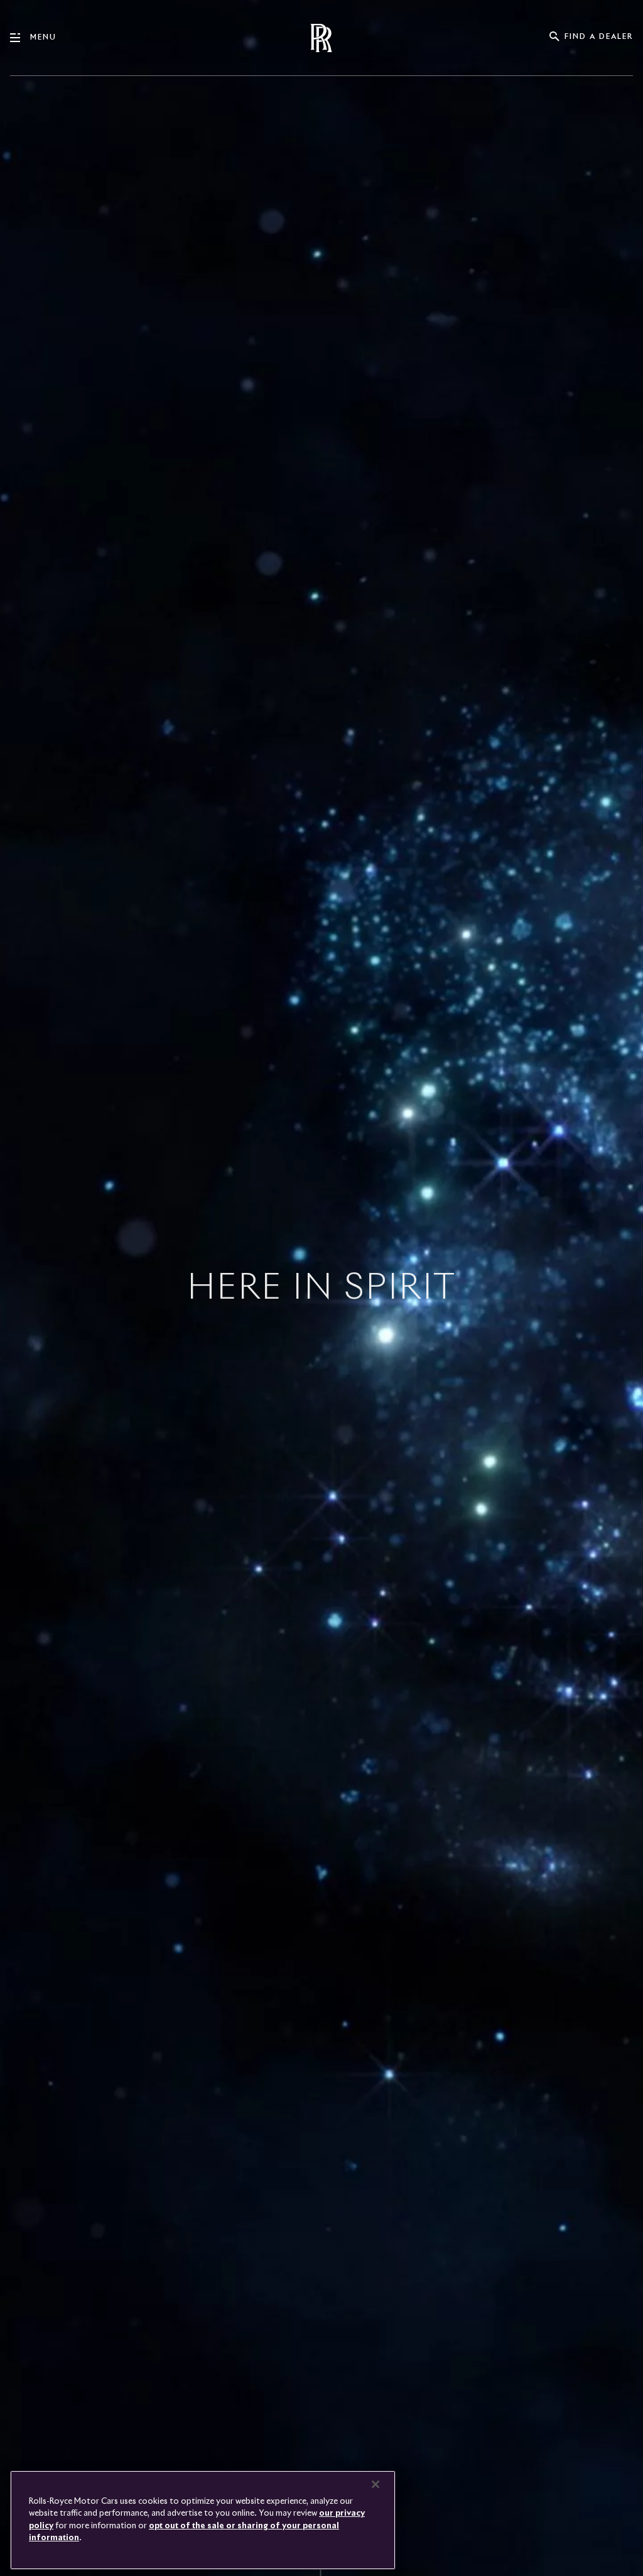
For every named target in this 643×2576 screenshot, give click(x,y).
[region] (203, 2520)
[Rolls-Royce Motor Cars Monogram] (321, 38)
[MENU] (20, 38)
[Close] (376, 2484)
